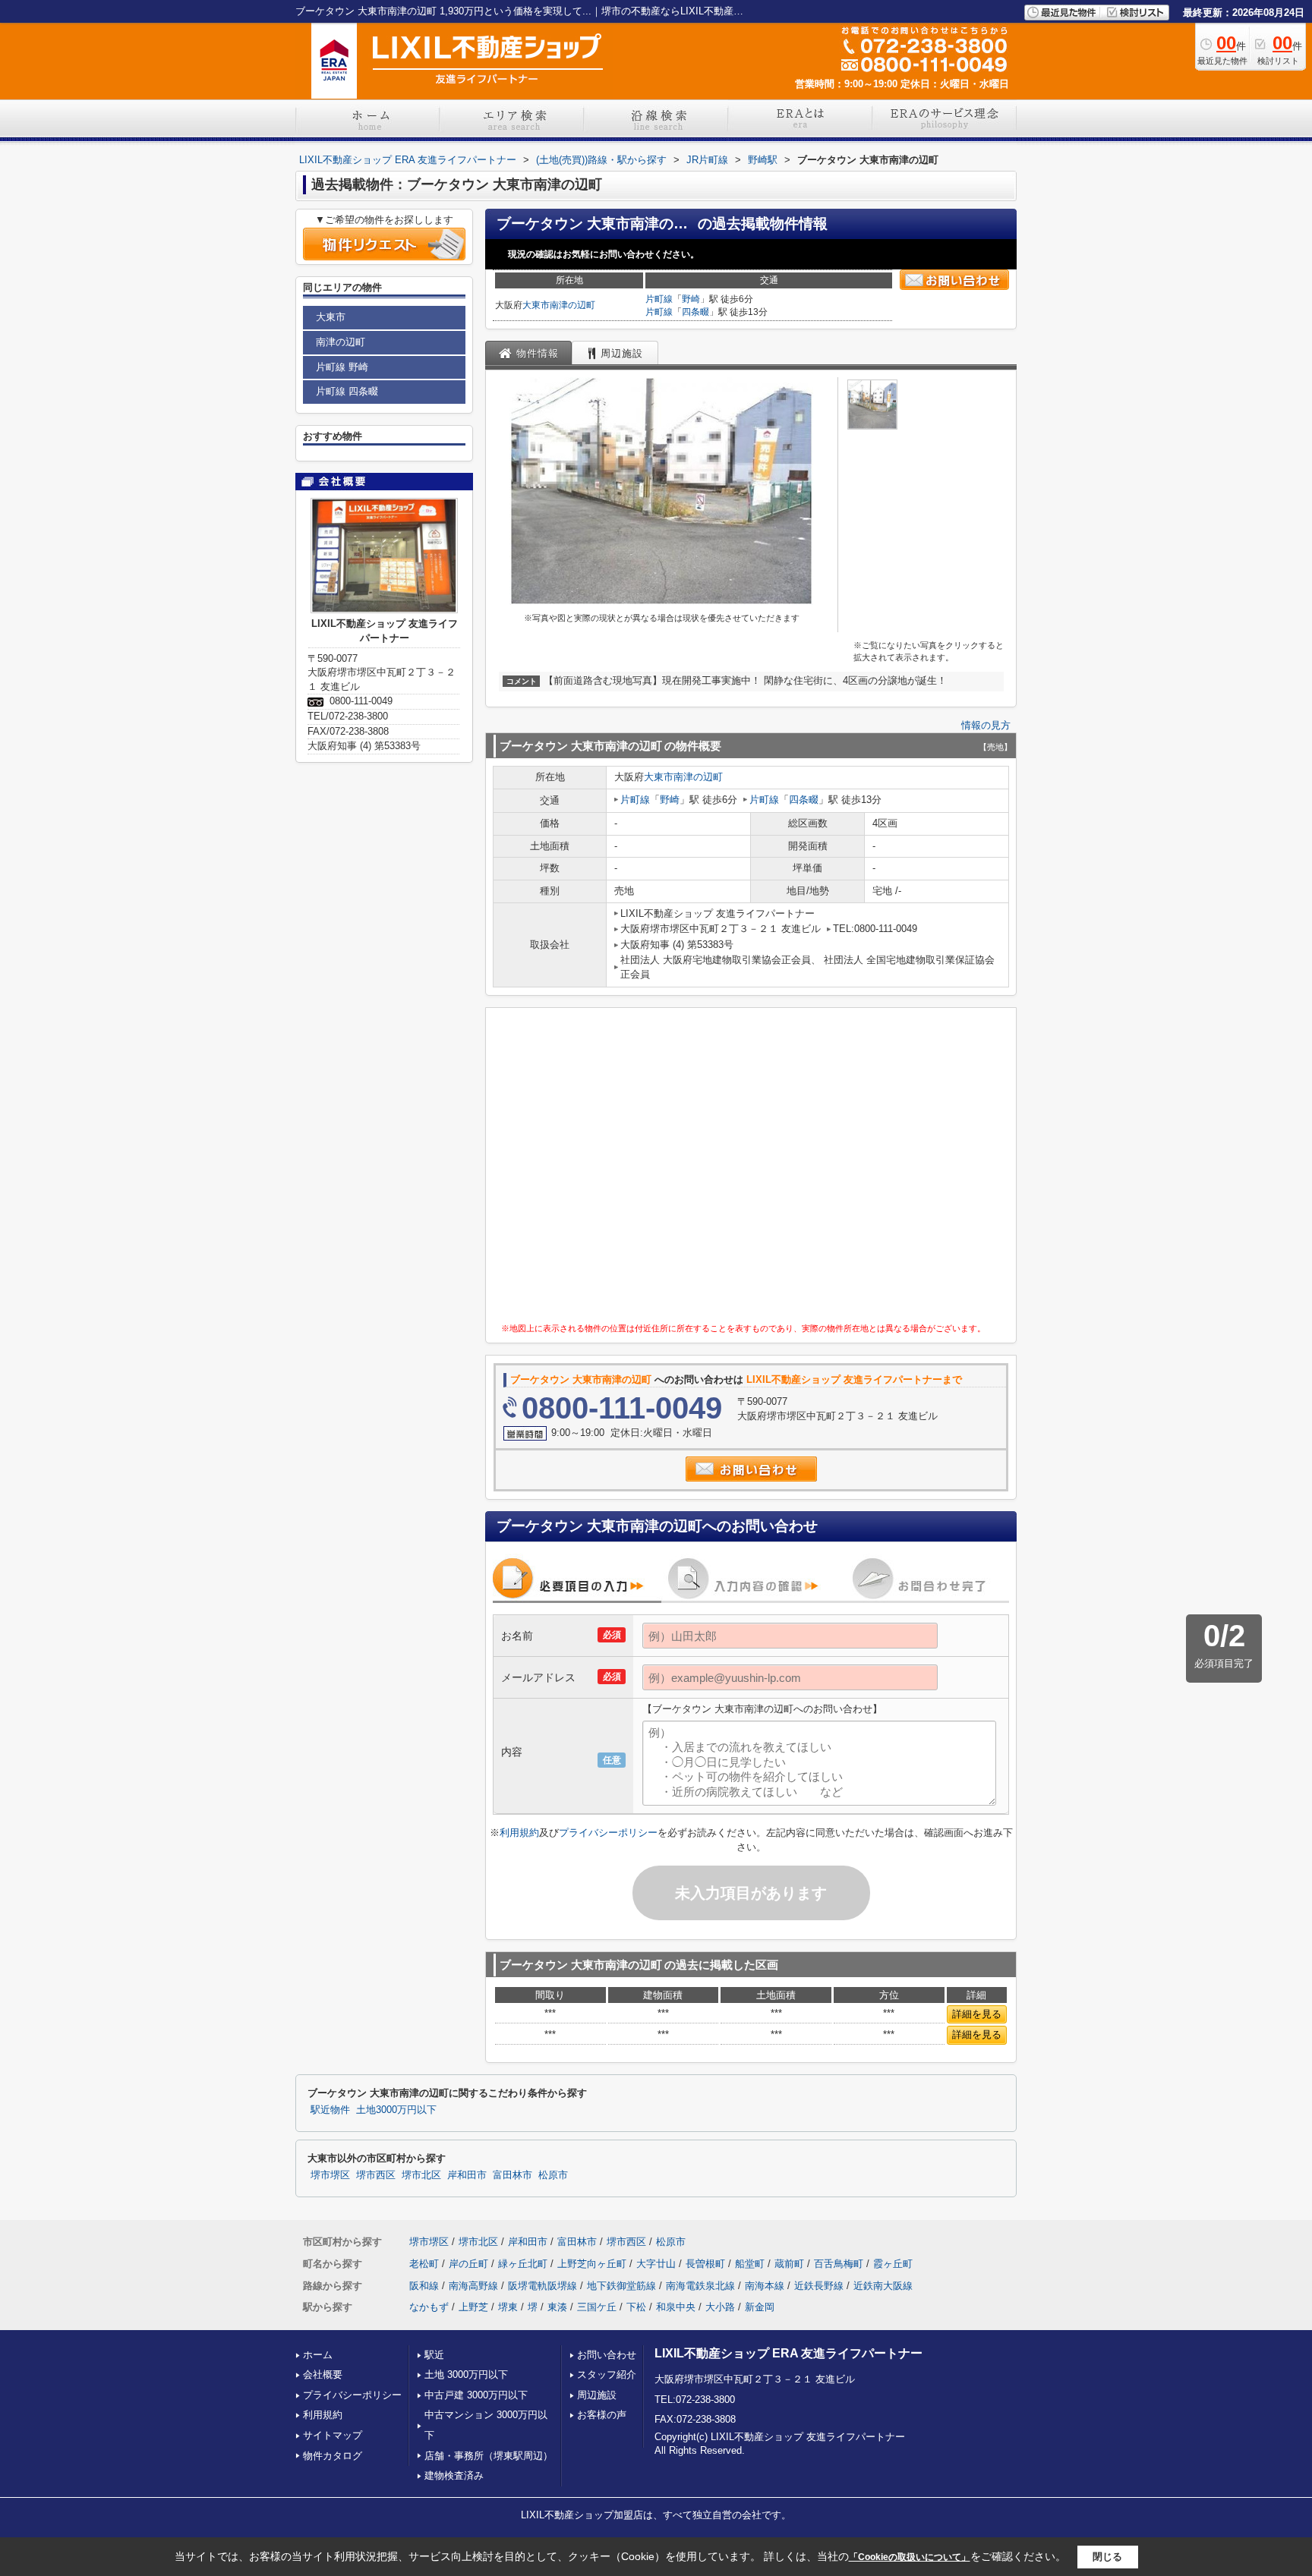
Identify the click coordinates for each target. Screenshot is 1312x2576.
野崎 (691, 299)
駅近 (434, 2355)
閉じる (1107, 2557)
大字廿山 (656, 2264)
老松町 (424, 2264)
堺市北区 (421, 2175)
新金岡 (760, 2307)
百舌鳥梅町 (839, 2264)
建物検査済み (454, 2475)
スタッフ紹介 (607, 2374)
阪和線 (424, 2286)
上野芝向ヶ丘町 (592, 2264)
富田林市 (512, 2175)
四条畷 (695, 312)
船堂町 (750, 2264)
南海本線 (765, 2286)
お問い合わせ (607, 2355)
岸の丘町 (468, 2264)
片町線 (659, 299)
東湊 (557, 2307)
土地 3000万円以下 (466, 2374)
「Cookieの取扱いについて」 (910, 2557)
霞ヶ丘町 (893, 2264)
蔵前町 (789, 2264)
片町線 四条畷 (347, 391)
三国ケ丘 (597, 2307)
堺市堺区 (330, 2175)
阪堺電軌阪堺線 (542, 2286)
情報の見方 (986, 725)
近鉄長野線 (819, 2286)
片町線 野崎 (342, 367)
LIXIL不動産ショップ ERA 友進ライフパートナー (788, 2353)
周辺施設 (597, 2395)
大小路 (720, 2307)
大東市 (536, 305)
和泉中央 (676, 2307)
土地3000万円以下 (396, 2110)
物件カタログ (333, 2456)
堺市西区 (376, 2175)
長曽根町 (705, 2264)
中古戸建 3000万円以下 (476, 2395)
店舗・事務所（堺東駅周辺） (489, 2456)
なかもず (429, 2307)
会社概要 (323, 2374)
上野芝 (473, 2307)
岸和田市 (467, 2175)
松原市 (553, 2175)
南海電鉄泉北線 (700, 2286)
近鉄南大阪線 (883, 2286)
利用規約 (519, 1833)
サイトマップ (333, 2435)
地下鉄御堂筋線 (621, 2286)
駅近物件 (330, 2110)
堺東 (508, 2307)
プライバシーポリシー (608, 1833)
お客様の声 (602, 2415)
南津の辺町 (572, 305)
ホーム (318, 2355)
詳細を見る (977, 2014)
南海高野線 (473, 2286)
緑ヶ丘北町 (523, 2264)
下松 (636, 2307)
